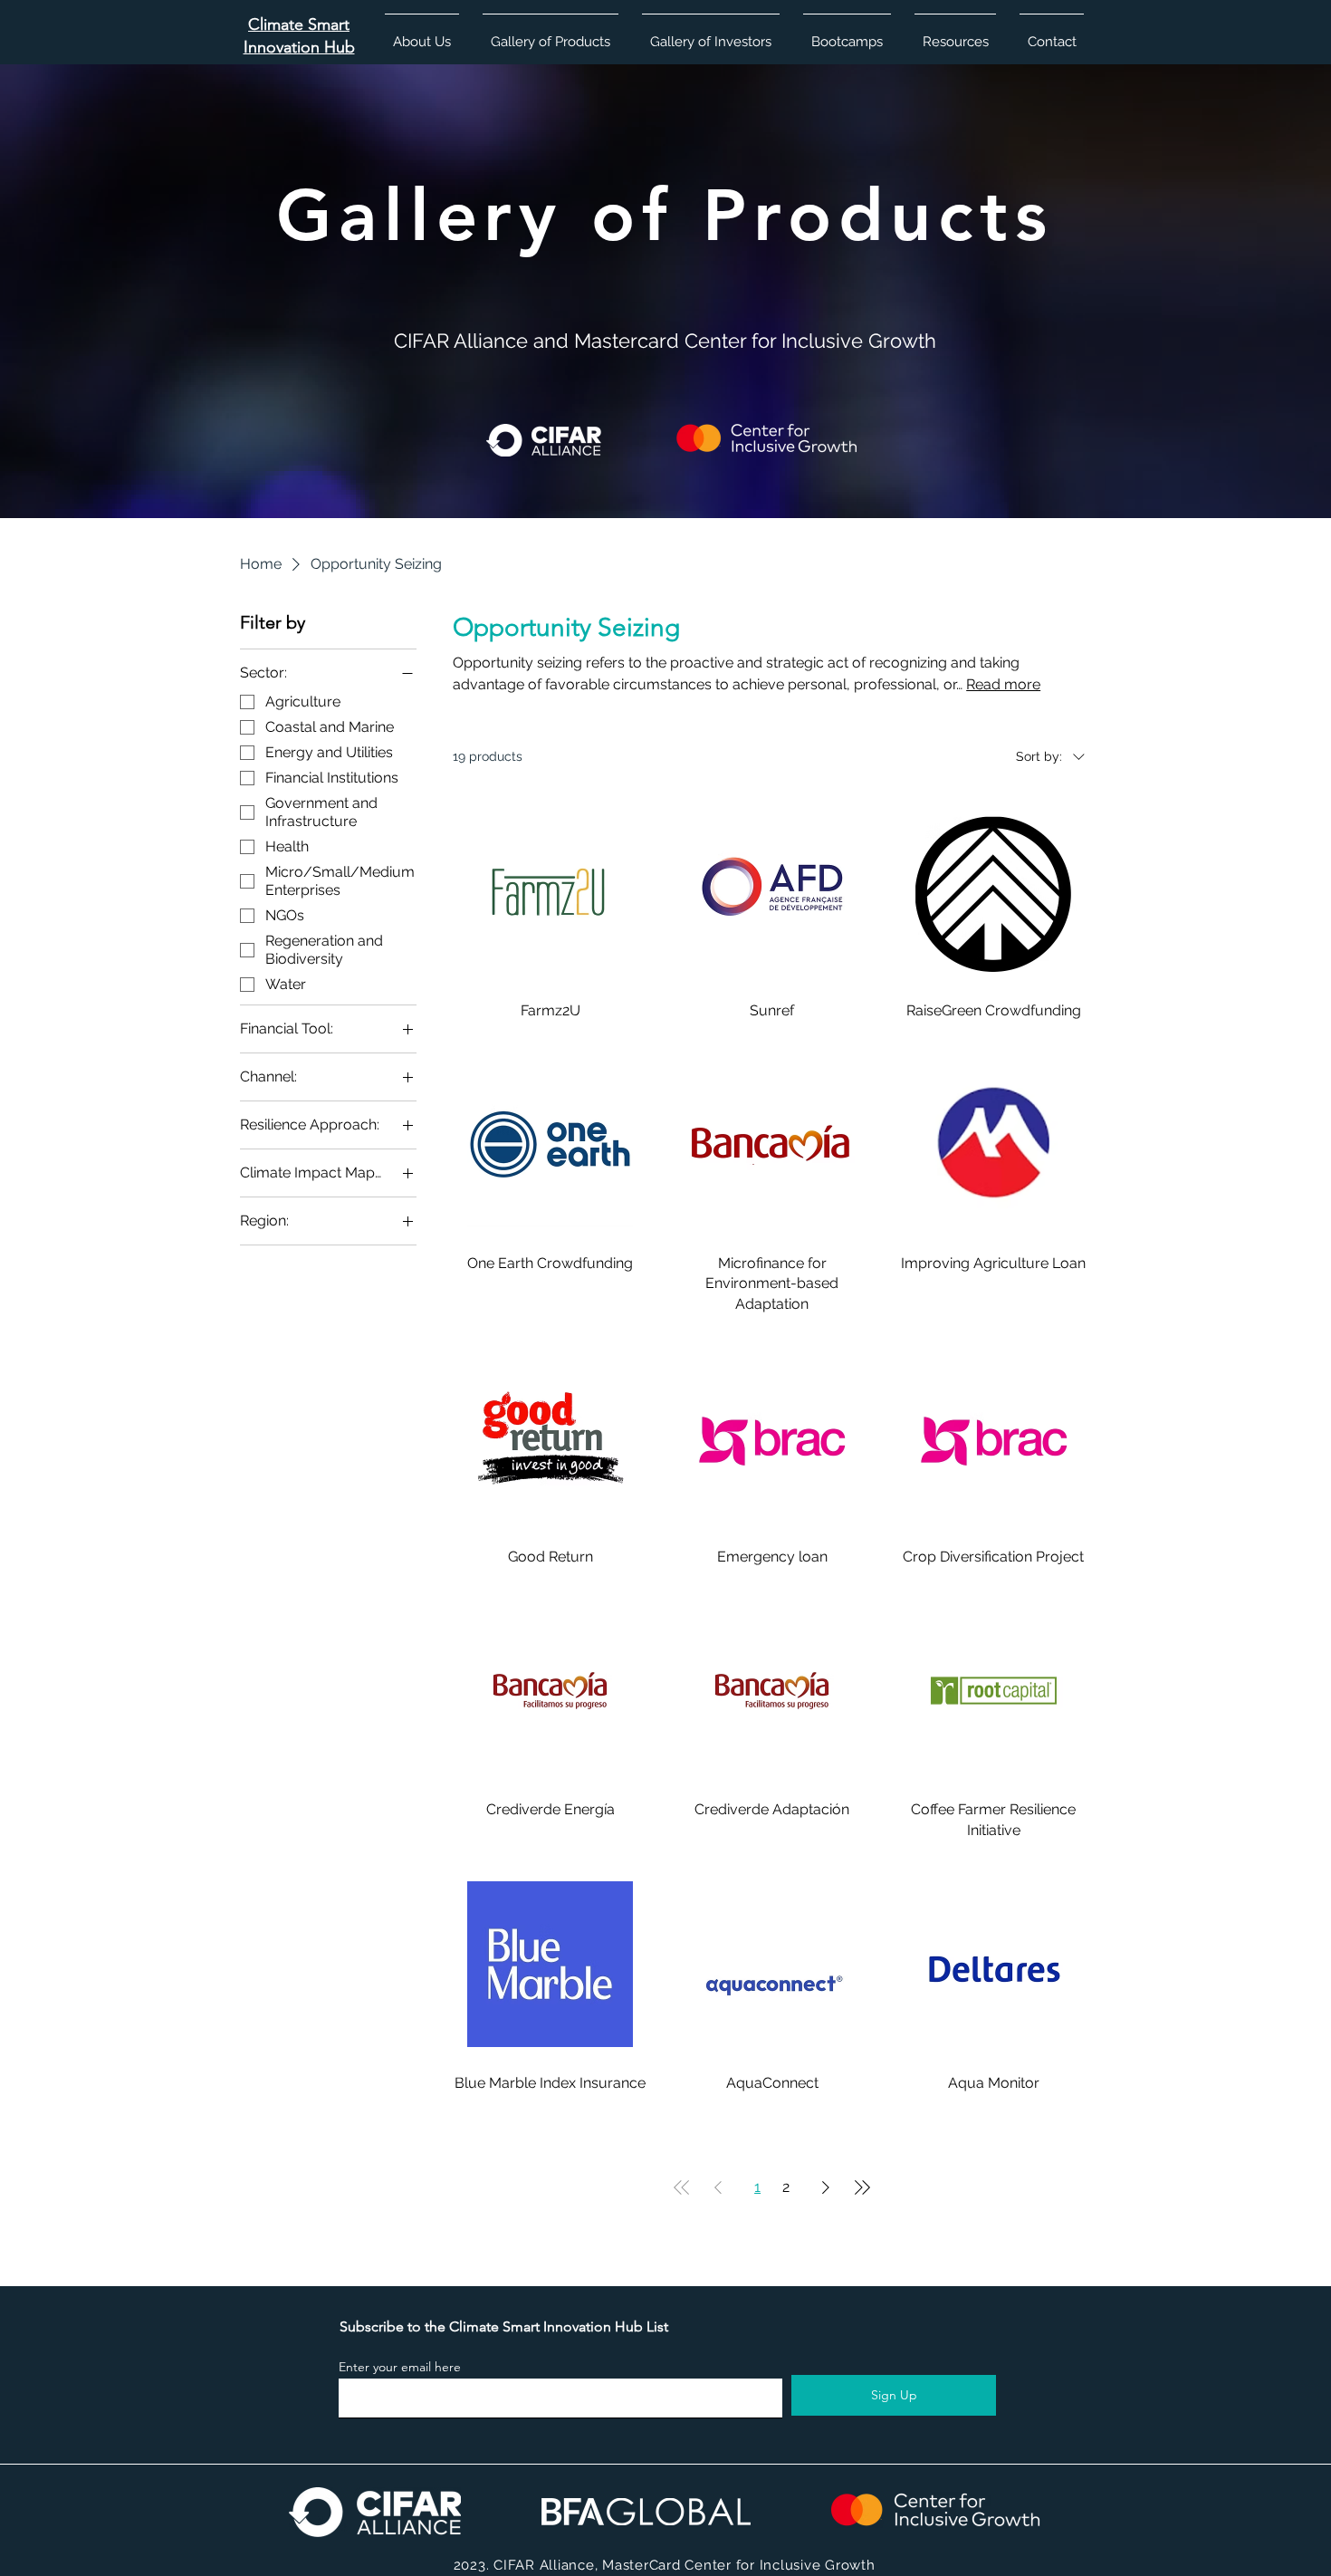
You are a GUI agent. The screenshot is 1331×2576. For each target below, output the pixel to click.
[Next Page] (826, 2187)
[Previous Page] (718, 2187)
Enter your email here (400, 2367)
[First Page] (682, 2187)
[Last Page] (862, 2187)
